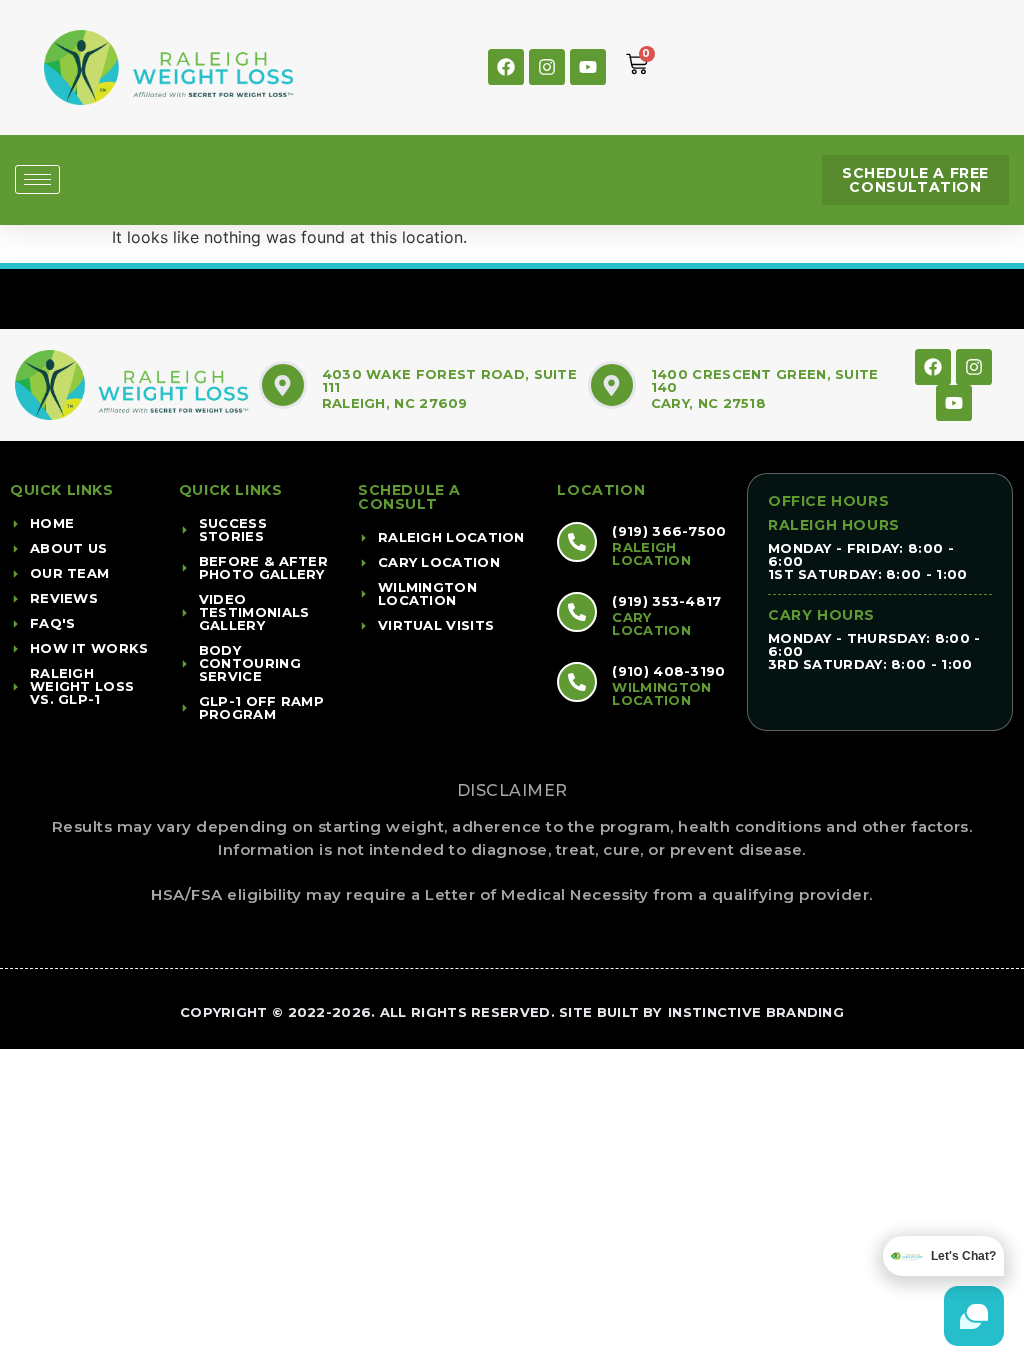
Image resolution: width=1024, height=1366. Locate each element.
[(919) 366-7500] (577, 542)
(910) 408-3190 (668, 671)
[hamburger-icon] (37, 179)
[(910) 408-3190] (577, 682)
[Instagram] (547, 67)
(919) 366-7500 (669, 531)
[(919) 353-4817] (577, 612)
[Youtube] (588, 67)
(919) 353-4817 (666, 601)
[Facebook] (506, 67)
